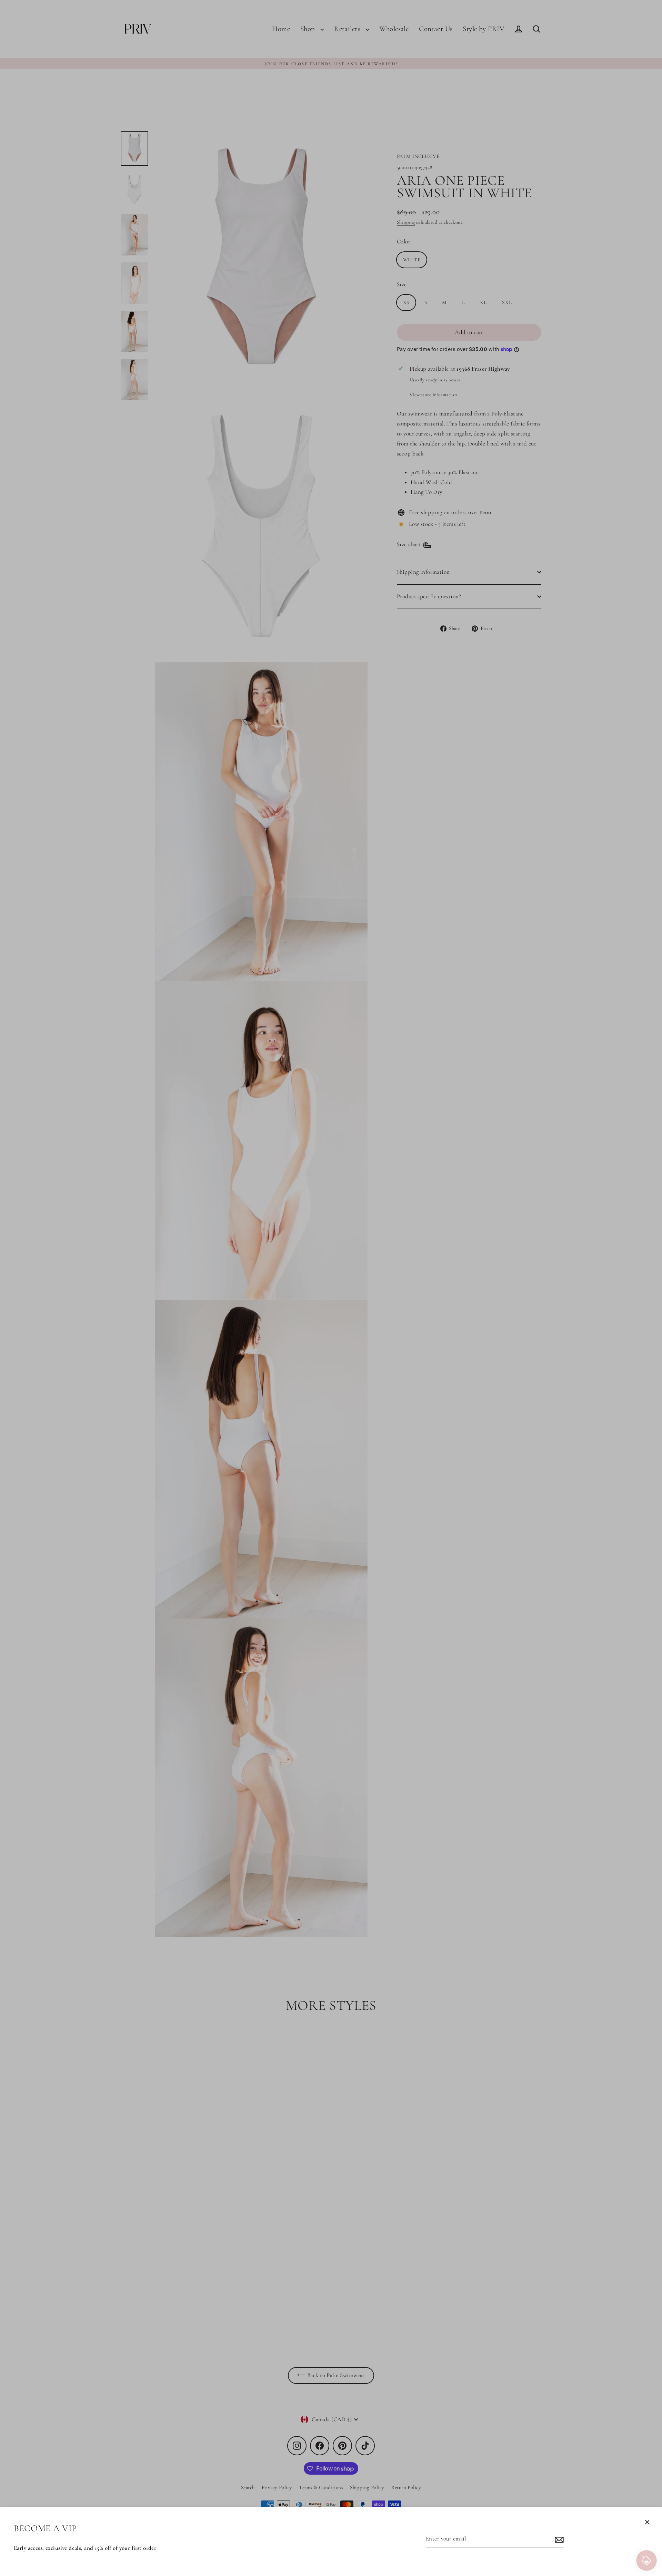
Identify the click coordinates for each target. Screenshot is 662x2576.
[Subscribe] (558, 2539)
